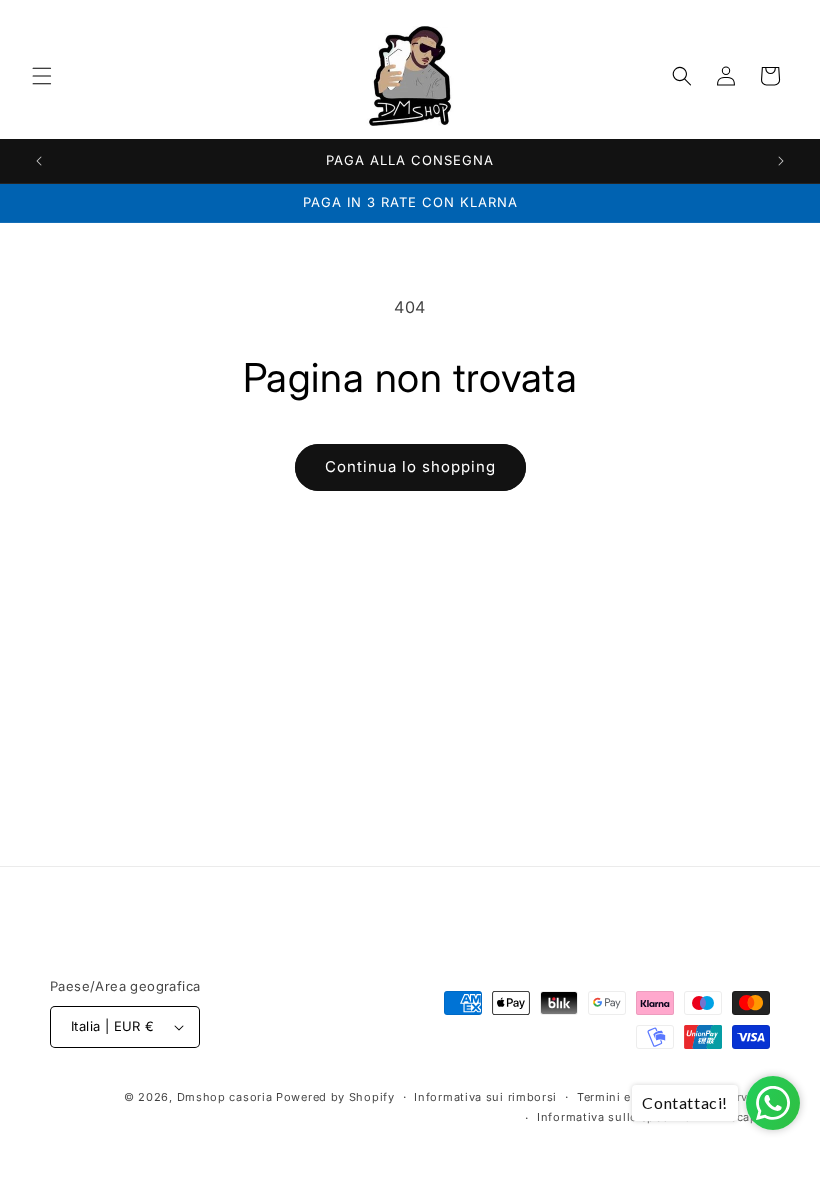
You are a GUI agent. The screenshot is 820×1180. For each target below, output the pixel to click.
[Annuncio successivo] (781, 161)
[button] (42, 76)
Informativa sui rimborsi (485, 1097)
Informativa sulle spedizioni (620, 1117)
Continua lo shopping (410, 466)
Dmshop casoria (225, 1097)
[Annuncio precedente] (39, 161)
